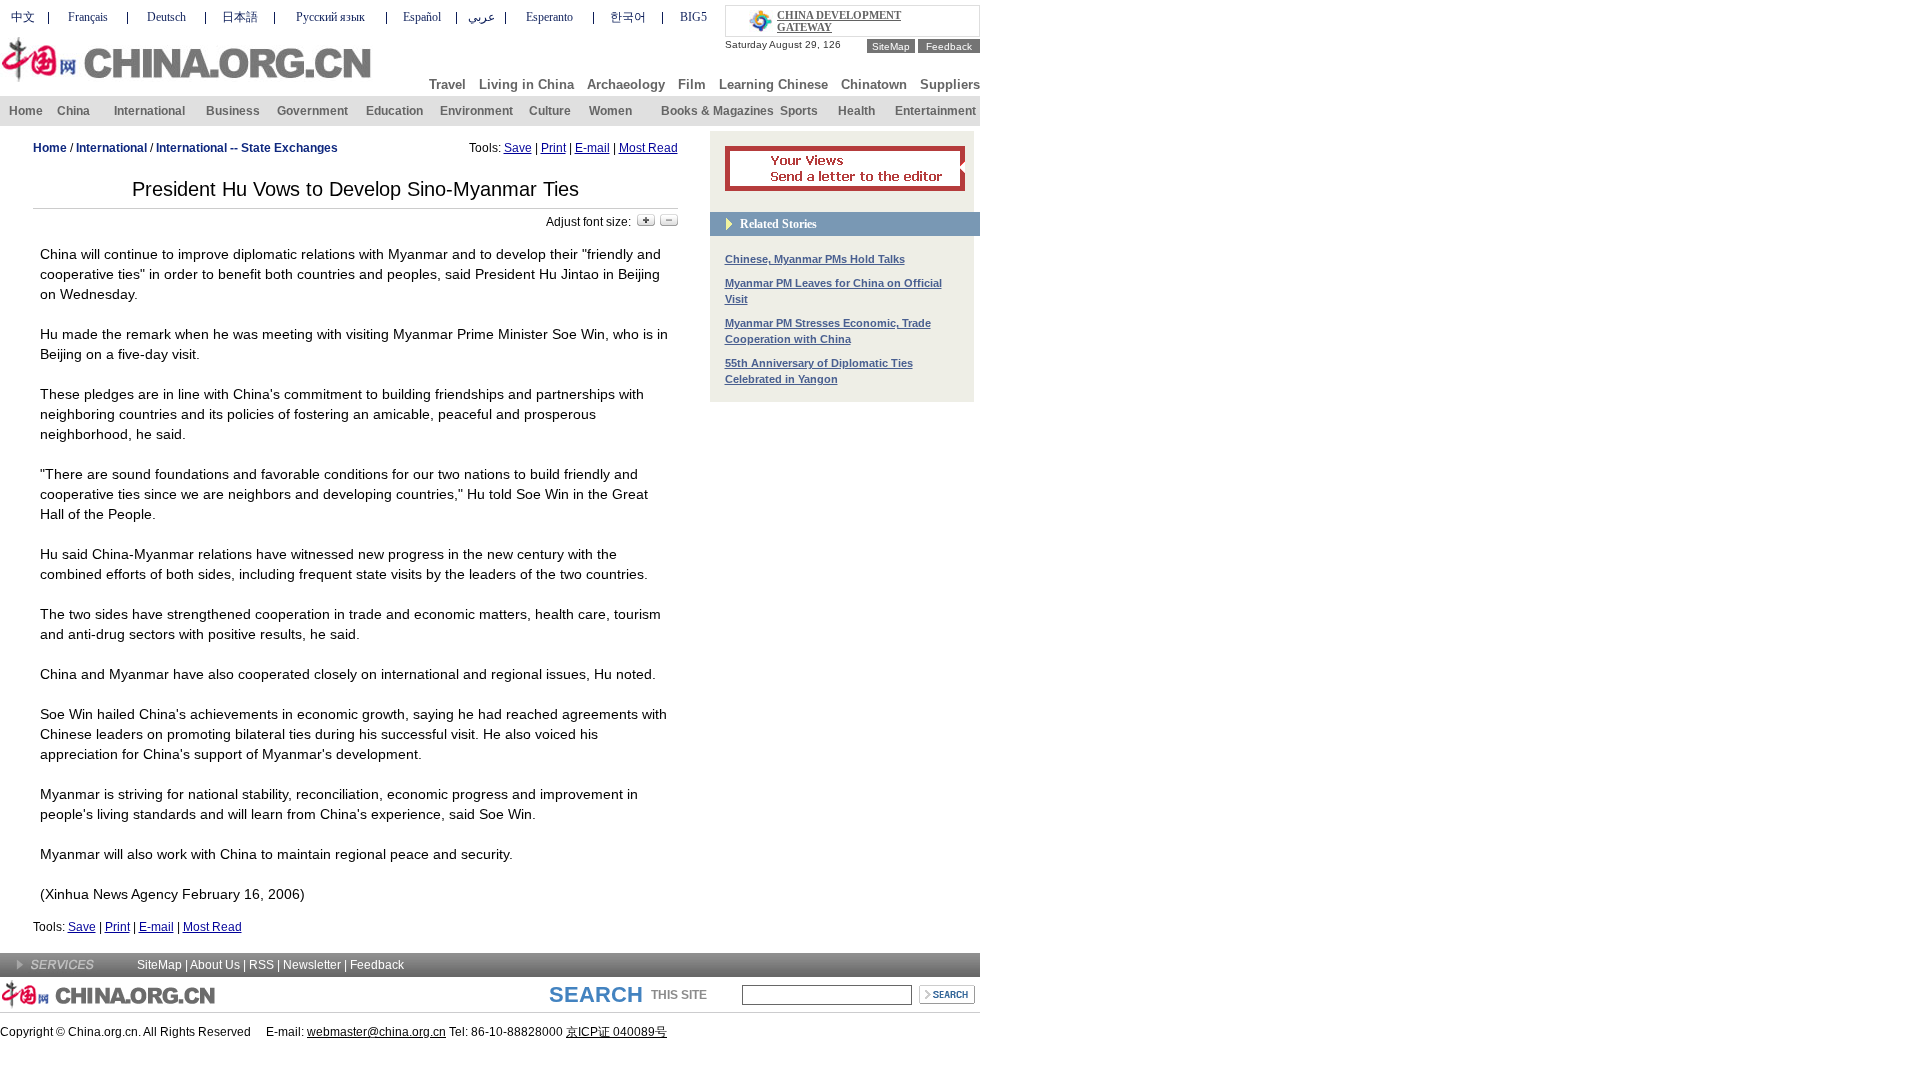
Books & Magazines (717, 111)
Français (88, 17)
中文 (23, 17)
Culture (550, 111)
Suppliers (950, 84)
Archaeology (626, 84)
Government (312, 111)
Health (856, 111)
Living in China (526, 84)
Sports (799, 111)
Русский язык (330, 17)
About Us (215, 965)
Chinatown (874, 84)
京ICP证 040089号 (616, 1032)
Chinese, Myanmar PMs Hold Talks (815, 259)
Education (394, 111)
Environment (476, 111)
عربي (481, 17)
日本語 (240, 17)
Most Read (648, 148)
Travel (447, 84)
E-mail (592, 148)
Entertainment (935, 111)
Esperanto (549, 17)
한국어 (628, 17)
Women (610, 111)
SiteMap (891, 46)
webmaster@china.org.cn (376, 1032)
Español (422, 17)
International (149, 111)
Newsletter (312, 965)
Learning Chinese (773, 84)
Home (26, 111)
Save (518, 148)
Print (553, 148)
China (73, 111)
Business (233, 111)
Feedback (949, 46)
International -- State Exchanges (247, 148)
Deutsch (166, 17)
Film (692, 84)
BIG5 (693, 17)
